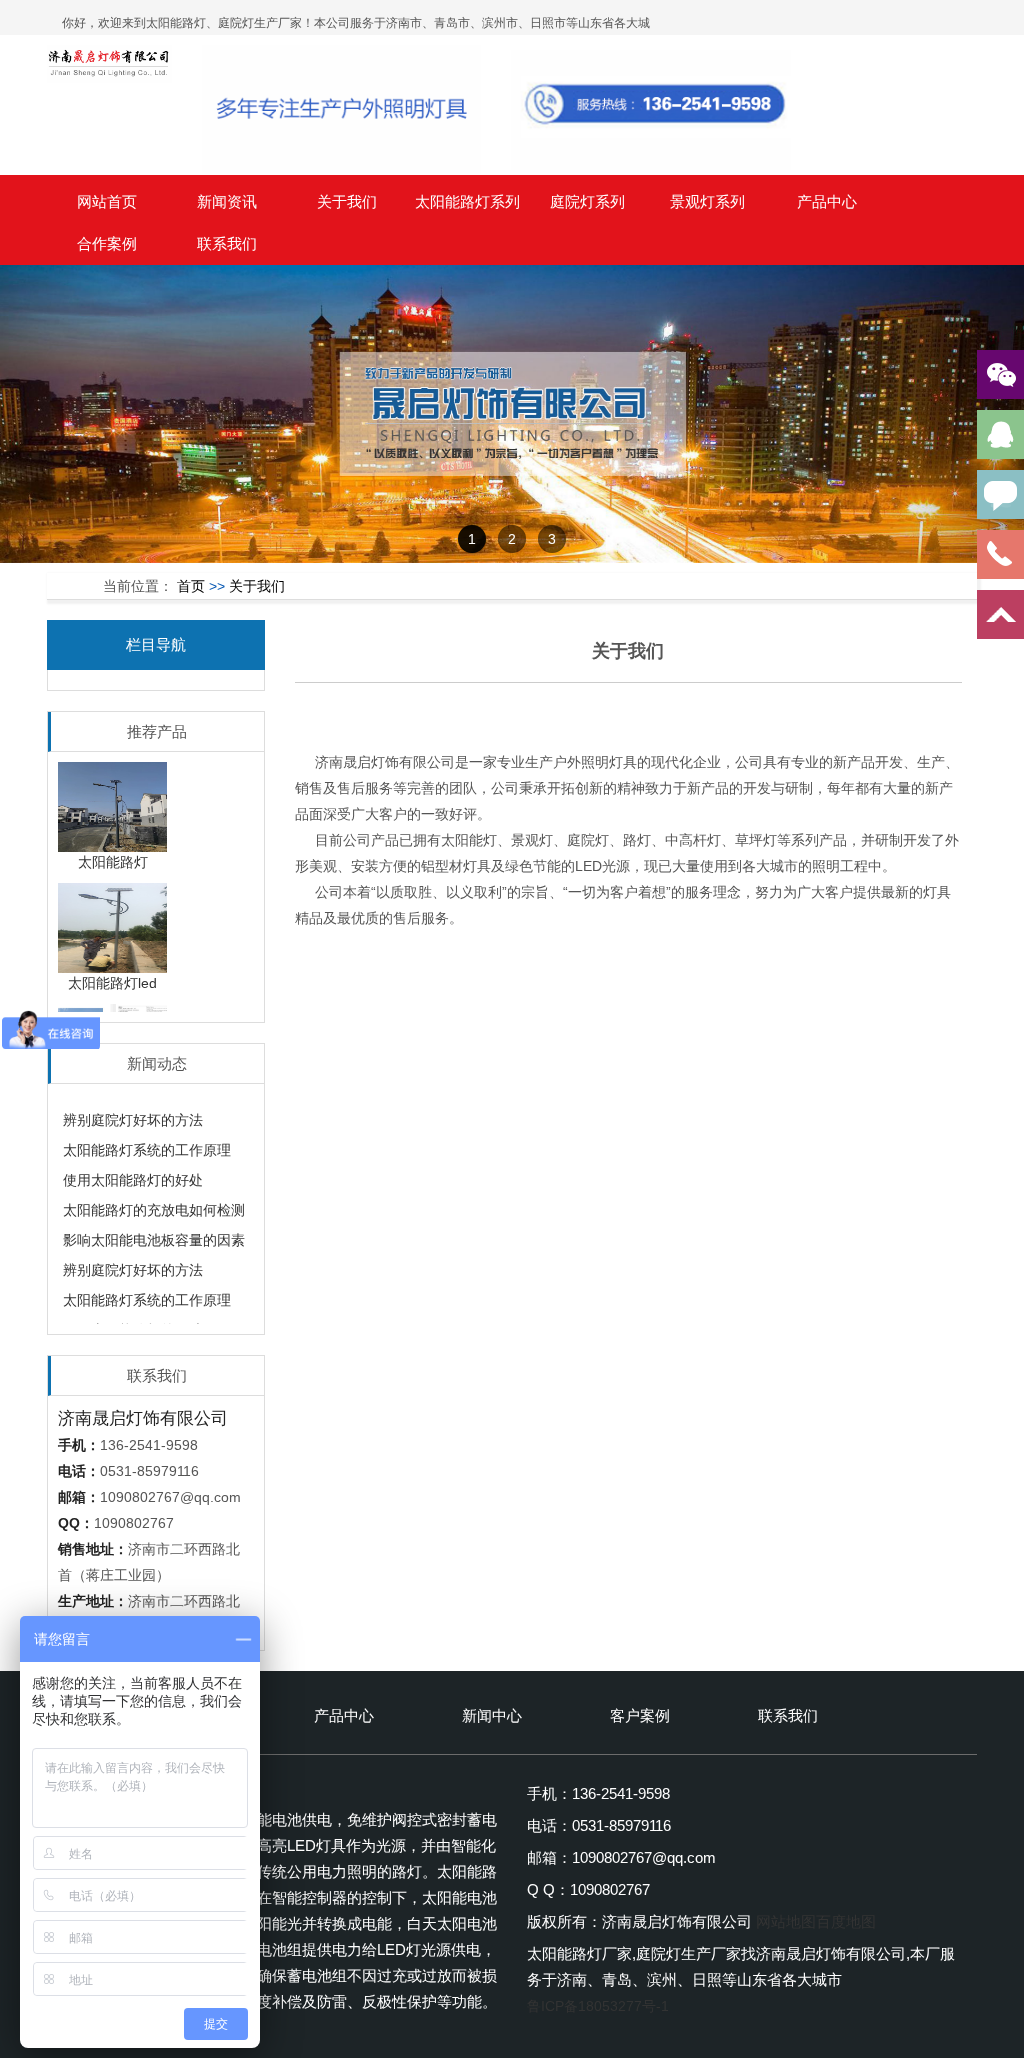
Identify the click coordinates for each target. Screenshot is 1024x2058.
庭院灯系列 (587, 201)
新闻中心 (492, 1715)
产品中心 (827, 201)
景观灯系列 (707, 201)
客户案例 (640, 1715)
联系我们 (227, 243)
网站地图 (786, 1921)
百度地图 (846, 1921)
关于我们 (347, 201)
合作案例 (107, 243)
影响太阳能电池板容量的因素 (154, 1228)
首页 (191, 586)
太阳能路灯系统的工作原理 (147, 1138)
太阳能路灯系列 (467, 201)
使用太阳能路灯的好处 (133, 1168)
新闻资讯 (227, 201)
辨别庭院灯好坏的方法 (133, 1108)
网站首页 (107, 201)
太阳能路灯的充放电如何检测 (154, 1198)
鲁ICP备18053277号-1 (598, 2006)
